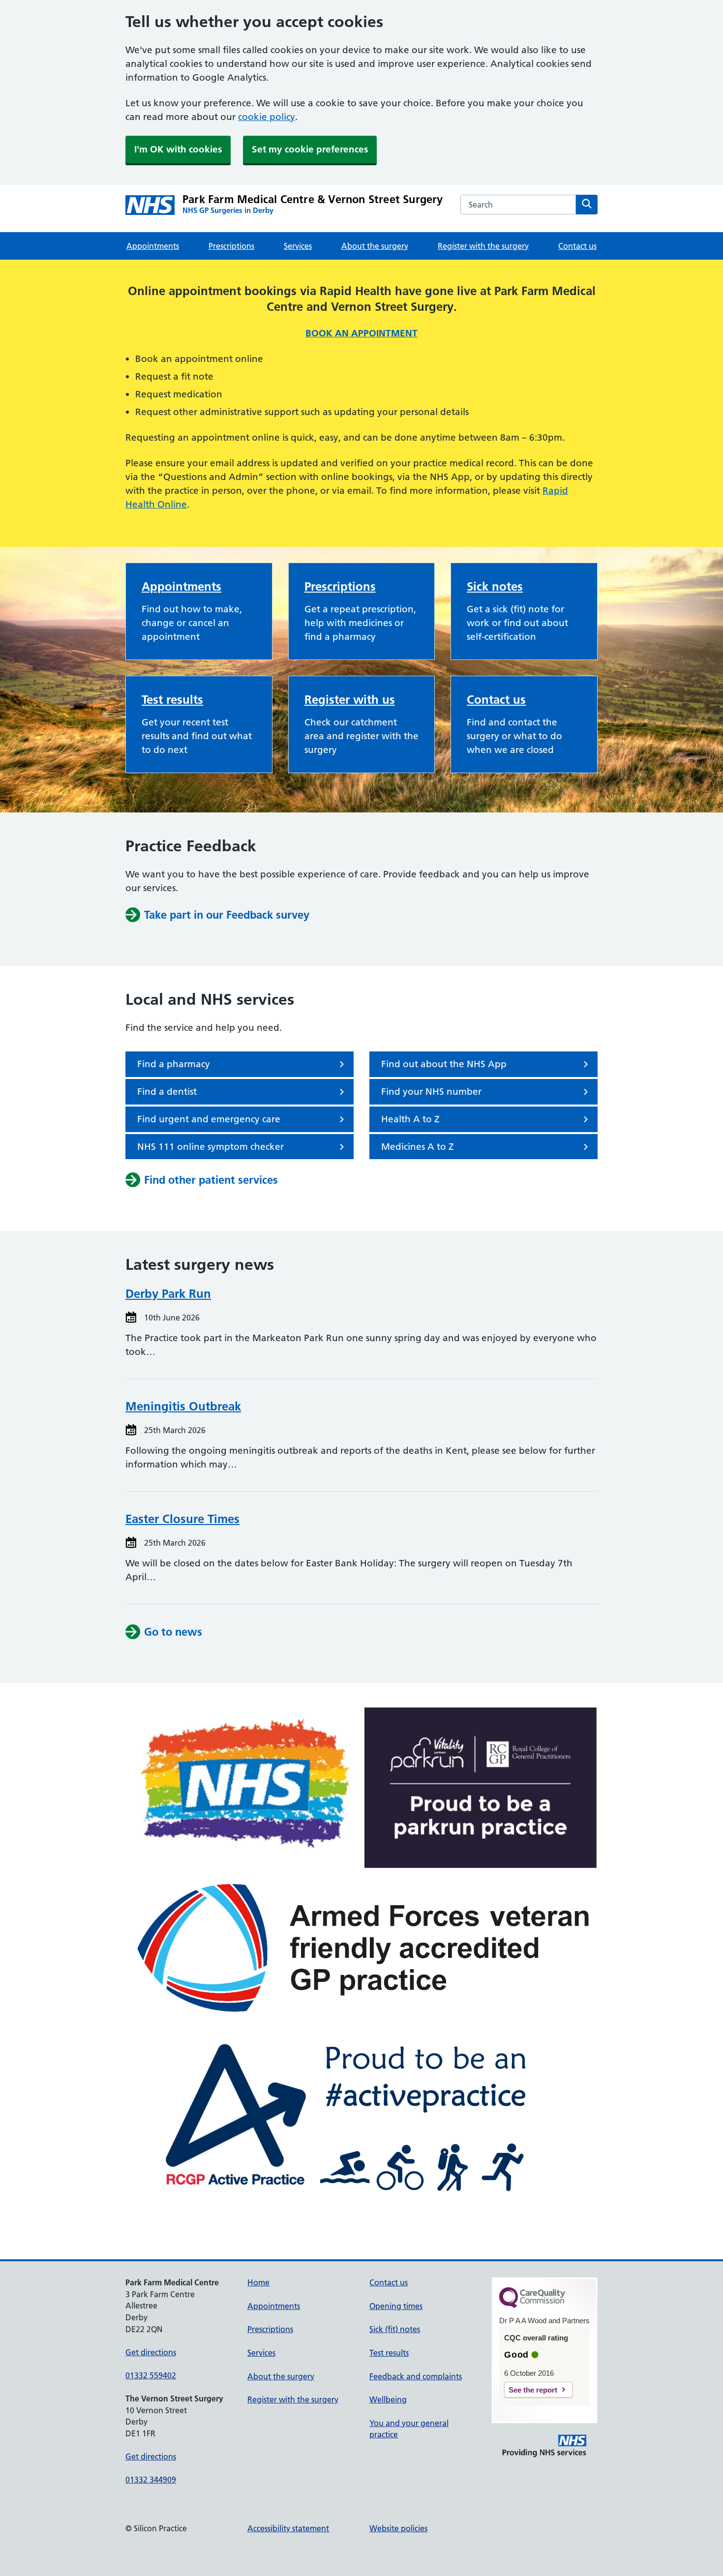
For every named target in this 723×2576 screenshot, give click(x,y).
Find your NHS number (431, 1092)
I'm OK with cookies (178, 149)
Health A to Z (410, 1119)
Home (258, 2282)
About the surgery (375, 246)
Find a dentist (167, 1092)
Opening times (396, 2306)
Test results (172, 700)
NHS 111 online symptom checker (211, 1147)
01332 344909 (151, 2480)
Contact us (577, 246)
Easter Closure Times (182, 1519)
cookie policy (267, 117)
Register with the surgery (483, 246)
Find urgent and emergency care (209, 1119)
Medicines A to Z (418, 1147)
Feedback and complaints (416, 2376)
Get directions (151, 2352)
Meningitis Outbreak (183, 1406)
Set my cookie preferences (310, 149)
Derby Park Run (168, 1294)
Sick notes (495, 586)
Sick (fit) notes (395, 2329)
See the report (533, 2390)
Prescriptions (231, 246)
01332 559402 (151, 2375)
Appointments (153, 246)
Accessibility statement (288, 2528)
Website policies (398, 2528)
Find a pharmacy (174, 1064)
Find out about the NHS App (444, 1064)
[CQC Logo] (532, 2306)
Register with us (350, 700)
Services (298, 246)
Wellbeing (388, 2399)
